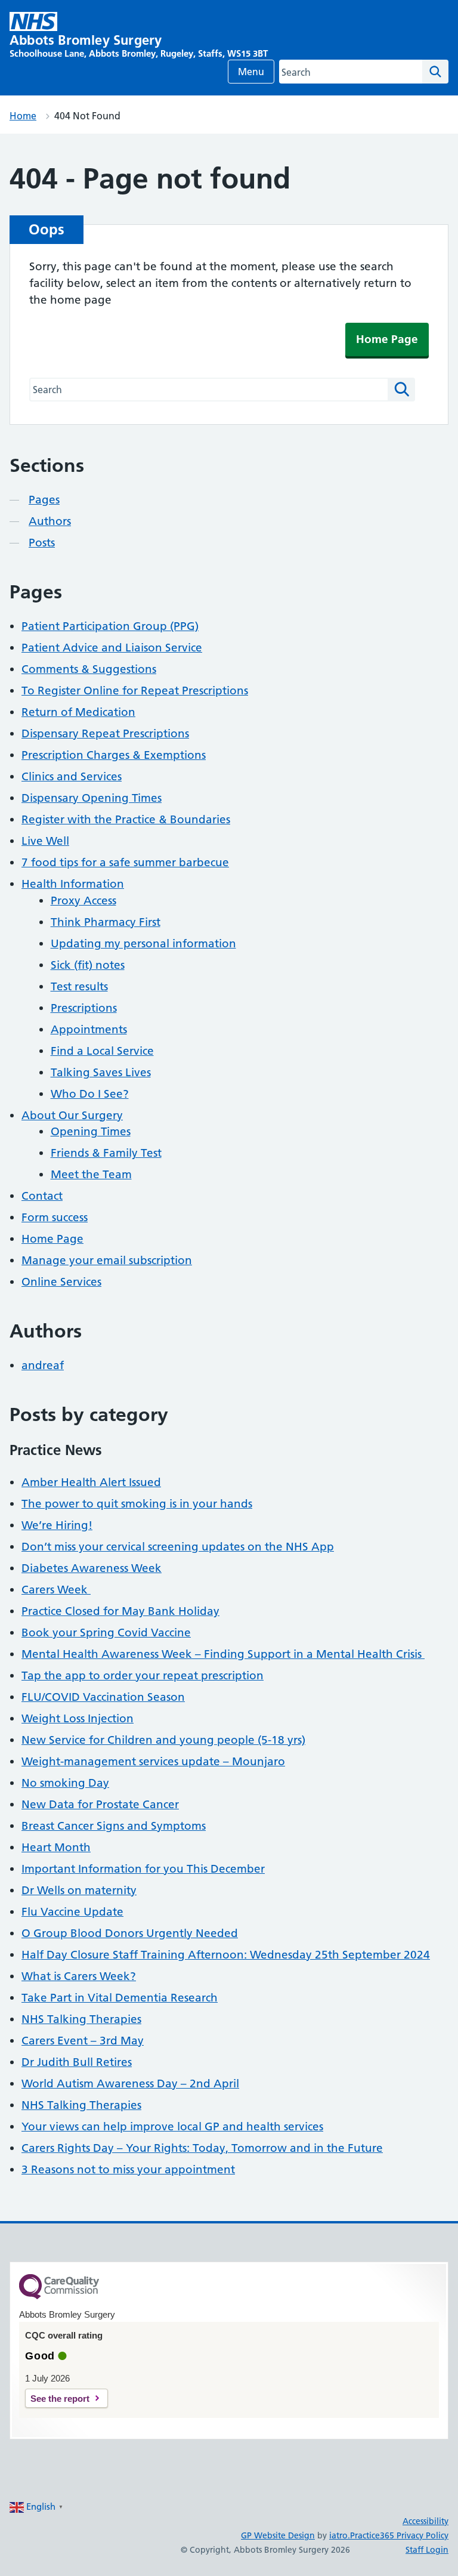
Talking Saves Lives (101, 1072)
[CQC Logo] (59, 2296)
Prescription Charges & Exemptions (114, 755)
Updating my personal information (143, 943)
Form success (55, 1217)
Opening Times (91, 1131)
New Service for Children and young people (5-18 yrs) (163, 1740)
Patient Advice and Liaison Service (112, 648)
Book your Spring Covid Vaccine (106, 1633)
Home (23, 116)
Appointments (89, 1029)
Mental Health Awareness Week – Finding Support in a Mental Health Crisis (223, 1654)
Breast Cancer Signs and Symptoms (114, 1826)
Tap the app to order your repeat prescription (143, 1675)
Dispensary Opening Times (92, 798)
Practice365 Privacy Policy (399, 2535)
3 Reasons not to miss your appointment (128, 2169)
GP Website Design (278, 2535)
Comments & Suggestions (89, 669)
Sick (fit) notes (88, 965)
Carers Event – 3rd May (83, 2041)
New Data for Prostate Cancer (100, 1804)
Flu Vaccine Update (72, 1912)
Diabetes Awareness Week (92, 1568)
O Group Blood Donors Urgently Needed (130, 1933)
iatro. (340, 2535)
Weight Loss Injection (78, 1718)
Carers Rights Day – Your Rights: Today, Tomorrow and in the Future (202, 2148)
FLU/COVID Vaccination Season (103, 1697)
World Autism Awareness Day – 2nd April (130, 2084)
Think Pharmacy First (106, 922)
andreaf (43, 1365)
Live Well (45, 841)
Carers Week (56, 1590)
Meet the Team (91, 1174)
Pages (44, 500)
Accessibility (425, 2521)
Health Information (73, 884)
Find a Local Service (102, 1051)
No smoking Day (65, 1783)
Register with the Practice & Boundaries (126, 819)
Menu (251, 72)
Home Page (387, 339)
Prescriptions (84, 1008)
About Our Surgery (72, 1115)
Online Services (61, 1282)
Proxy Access (83, 901)
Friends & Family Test (106, 1153)
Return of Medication (78, 712)
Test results (79, 986)
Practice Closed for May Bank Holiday (120, 1611)
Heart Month (56, 1847)
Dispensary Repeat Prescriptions (105, 733)
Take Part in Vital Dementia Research (120, 1998)
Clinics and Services (72, 776)
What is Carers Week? (79, 1976)
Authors (50, 521)
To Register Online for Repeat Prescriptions (135, 691)
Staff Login (427, 2550)
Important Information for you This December (143, 1869)
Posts (42, 543)
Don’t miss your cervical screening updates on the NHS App (178, 1547)
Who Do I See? (90, 1094)
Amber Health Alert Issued (91, 1482)
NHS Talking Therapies (81, 2019)
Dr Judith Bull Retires (77, 2062)
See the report (60, 2399)
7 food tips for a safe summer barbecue (125, 862)
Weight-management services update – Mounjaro (153, 1761)
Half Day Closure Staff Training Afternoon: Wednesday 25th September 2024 (226, 1955)
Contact (42, 1196)
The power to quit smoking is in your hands (137, 1504)
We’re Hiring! (57, 1525)
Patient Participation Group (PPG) (110, 626)
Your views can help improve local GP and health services (172, 2126)
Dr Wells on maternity (79, 1890)
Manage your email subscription (107, 1260)
